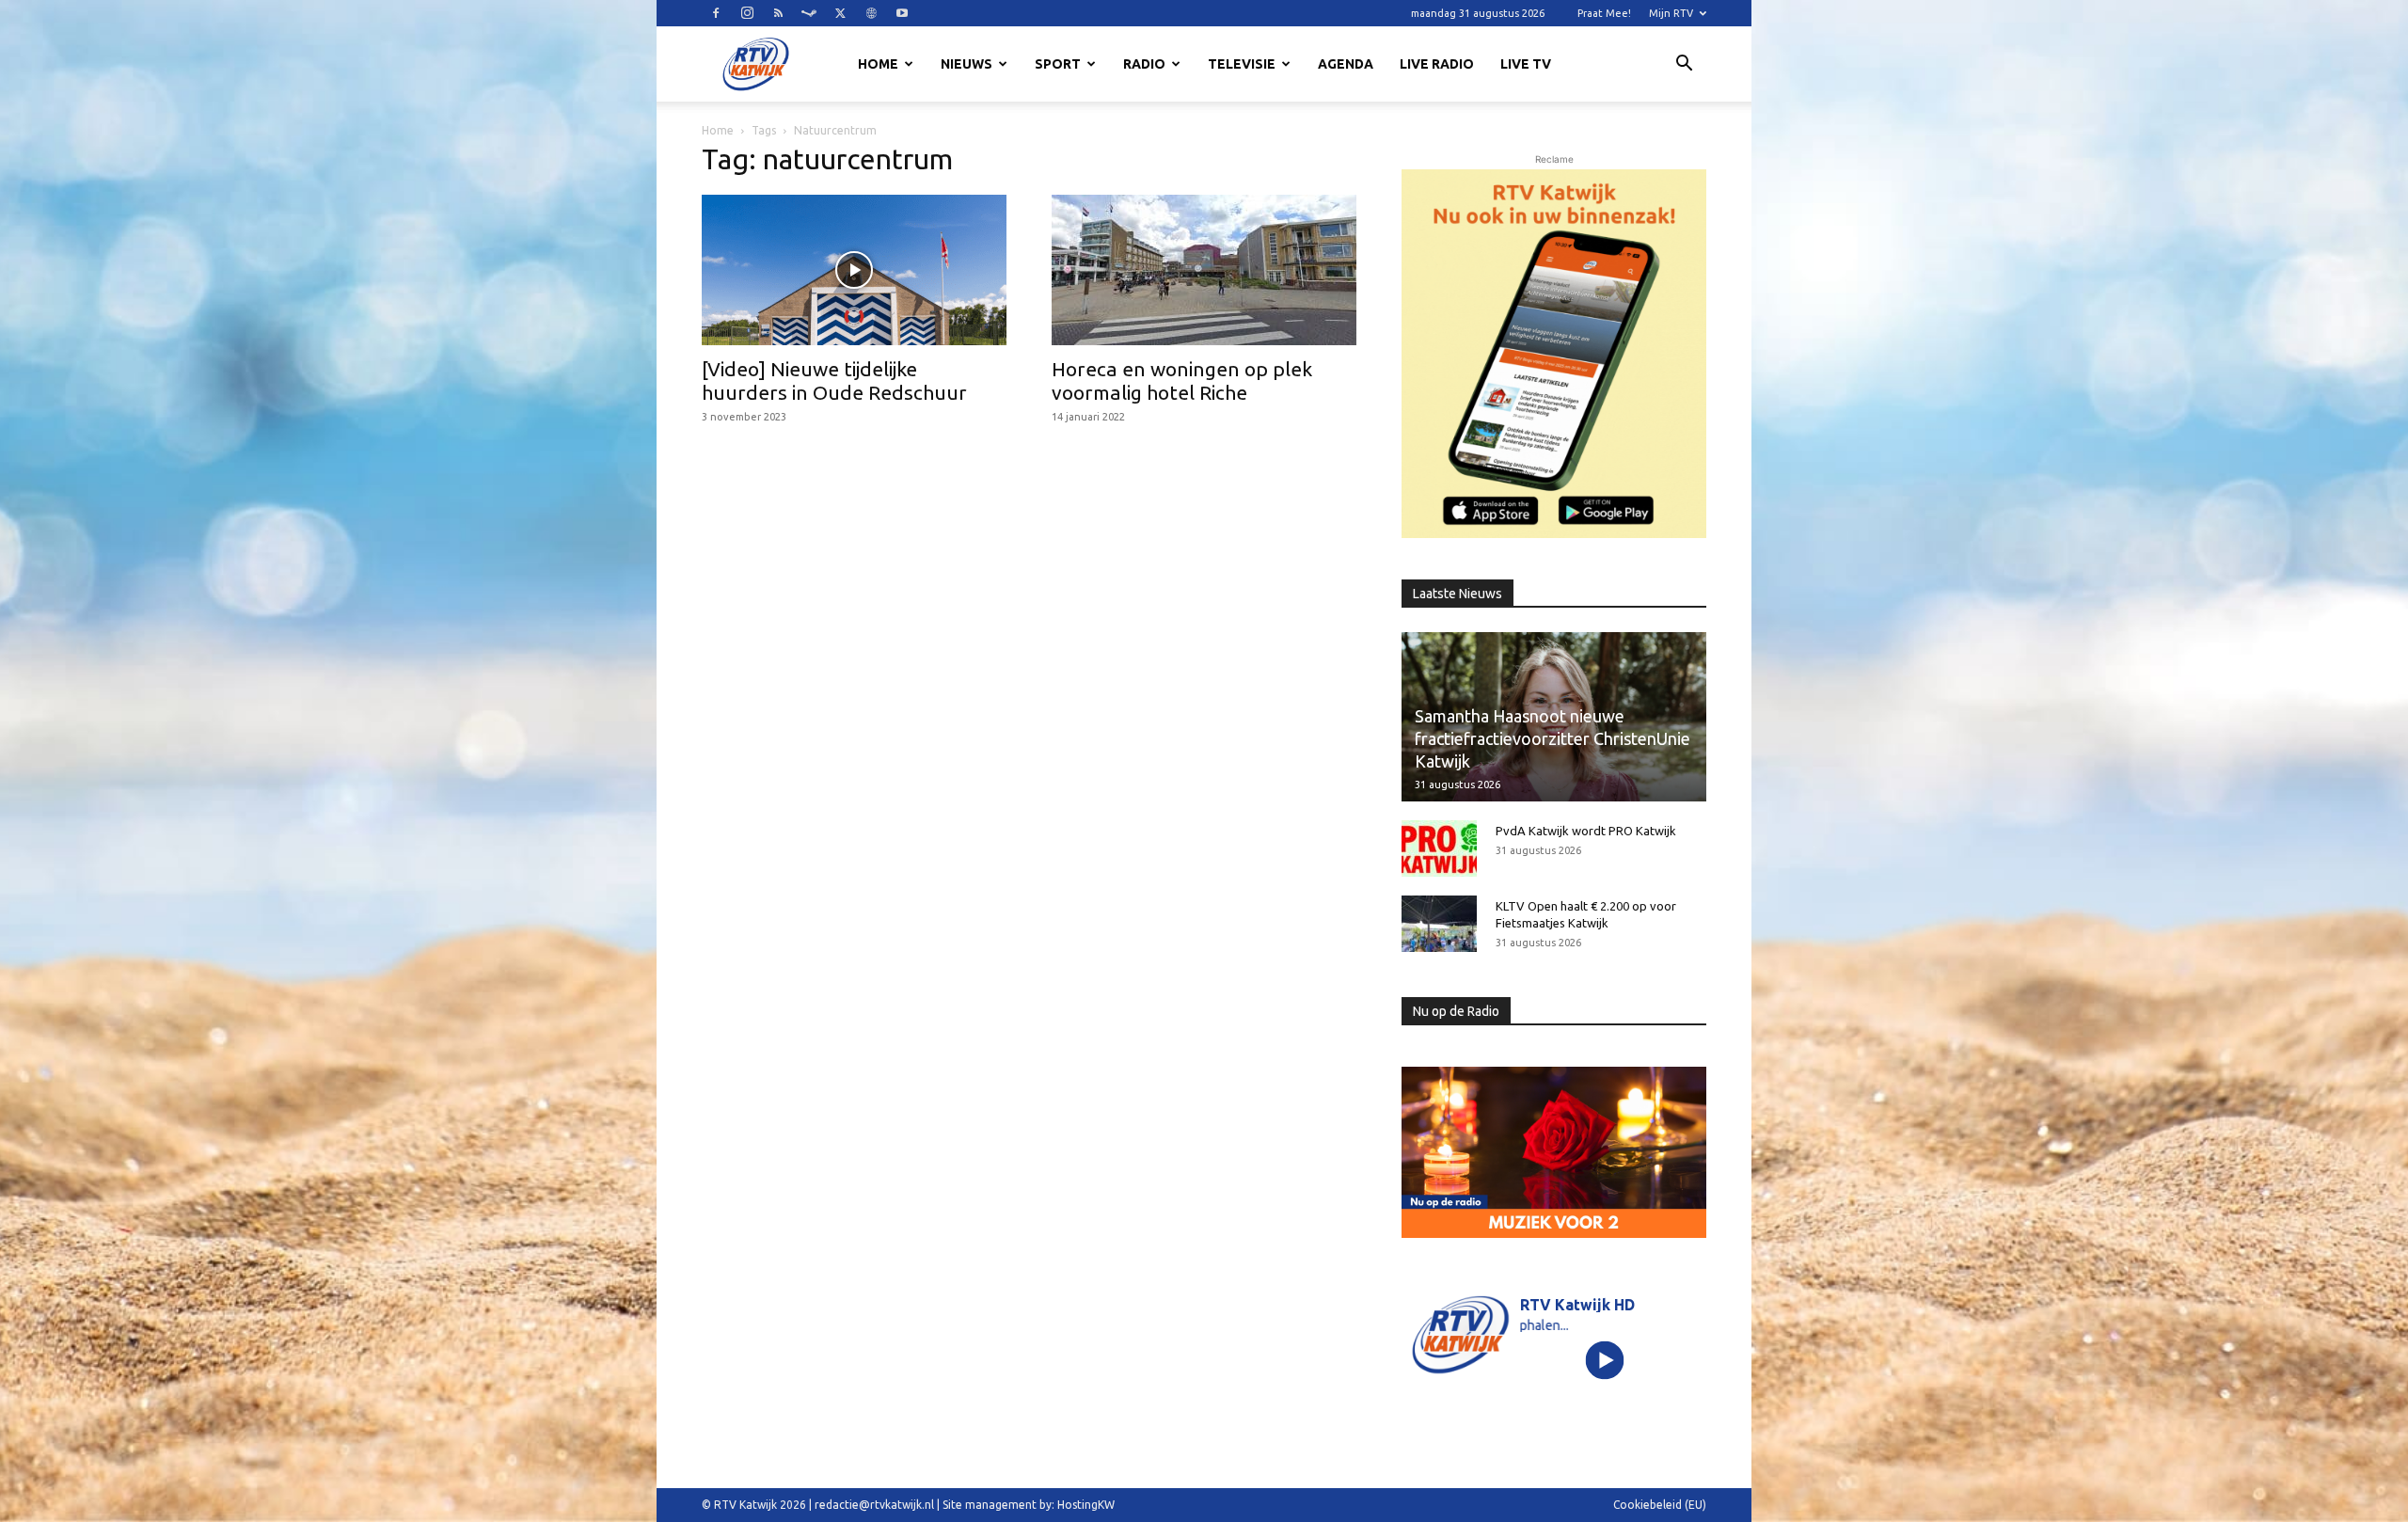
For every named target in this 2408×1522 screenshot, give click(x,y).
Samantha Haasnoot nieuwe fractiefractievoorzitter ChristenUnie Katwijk (1553, 738)
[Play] (1605, 1360)
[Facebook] (716, 13)
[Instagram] (747, 13)
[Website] (871, 13)
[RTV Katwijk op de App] (1554, 354)
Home (878, 64)
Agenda (1346, 64)
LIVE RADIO (1437, 64)
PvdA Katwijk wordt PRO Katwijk (1586, 831)
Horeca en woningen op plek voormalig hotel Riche (1182, 380)
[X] (840, 13)
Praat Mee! (1604, 13)
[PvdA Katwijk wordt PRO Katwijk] (1439, 848)
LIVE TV (1526, 64)
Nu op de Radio (1456, 1011)
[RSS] (778, 13)
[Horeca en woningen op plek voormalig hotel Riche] (1204, 270)
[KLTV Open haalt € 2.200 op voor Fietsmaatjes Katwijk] (1439, 924)
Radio (1144, 64)
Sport (1058, 64)
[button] (1684, 66)
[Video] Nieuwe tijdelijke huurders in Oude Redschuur (834, 380)
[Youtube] (902, 13)
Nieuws (966, 64)
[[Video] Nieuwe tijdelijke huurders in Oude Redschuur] (854, 270)
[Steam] (809, 13)
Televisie (1242, 64)
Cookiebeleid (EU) (1660, 1505)
